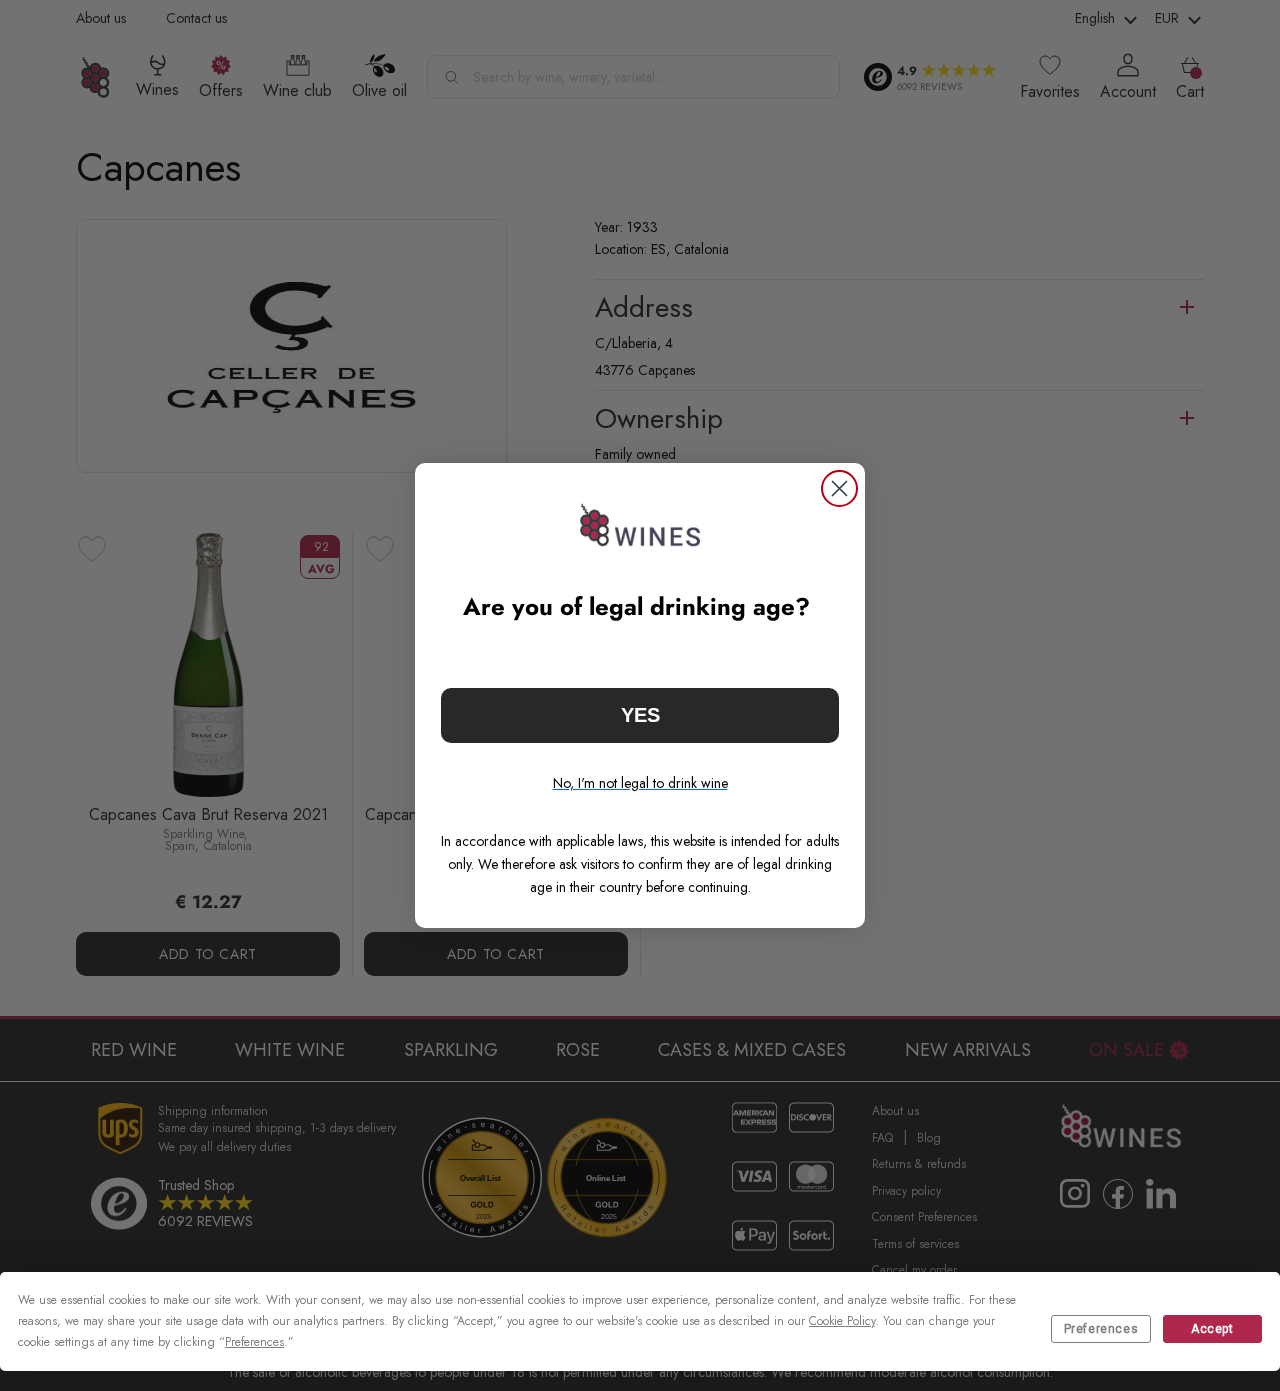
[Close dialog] (839, 488)
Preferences (1101, 1329)
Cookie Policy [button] (842, 1321)
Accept (1212, 1329)
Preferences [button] (254, 1342)
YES (640, 715)
